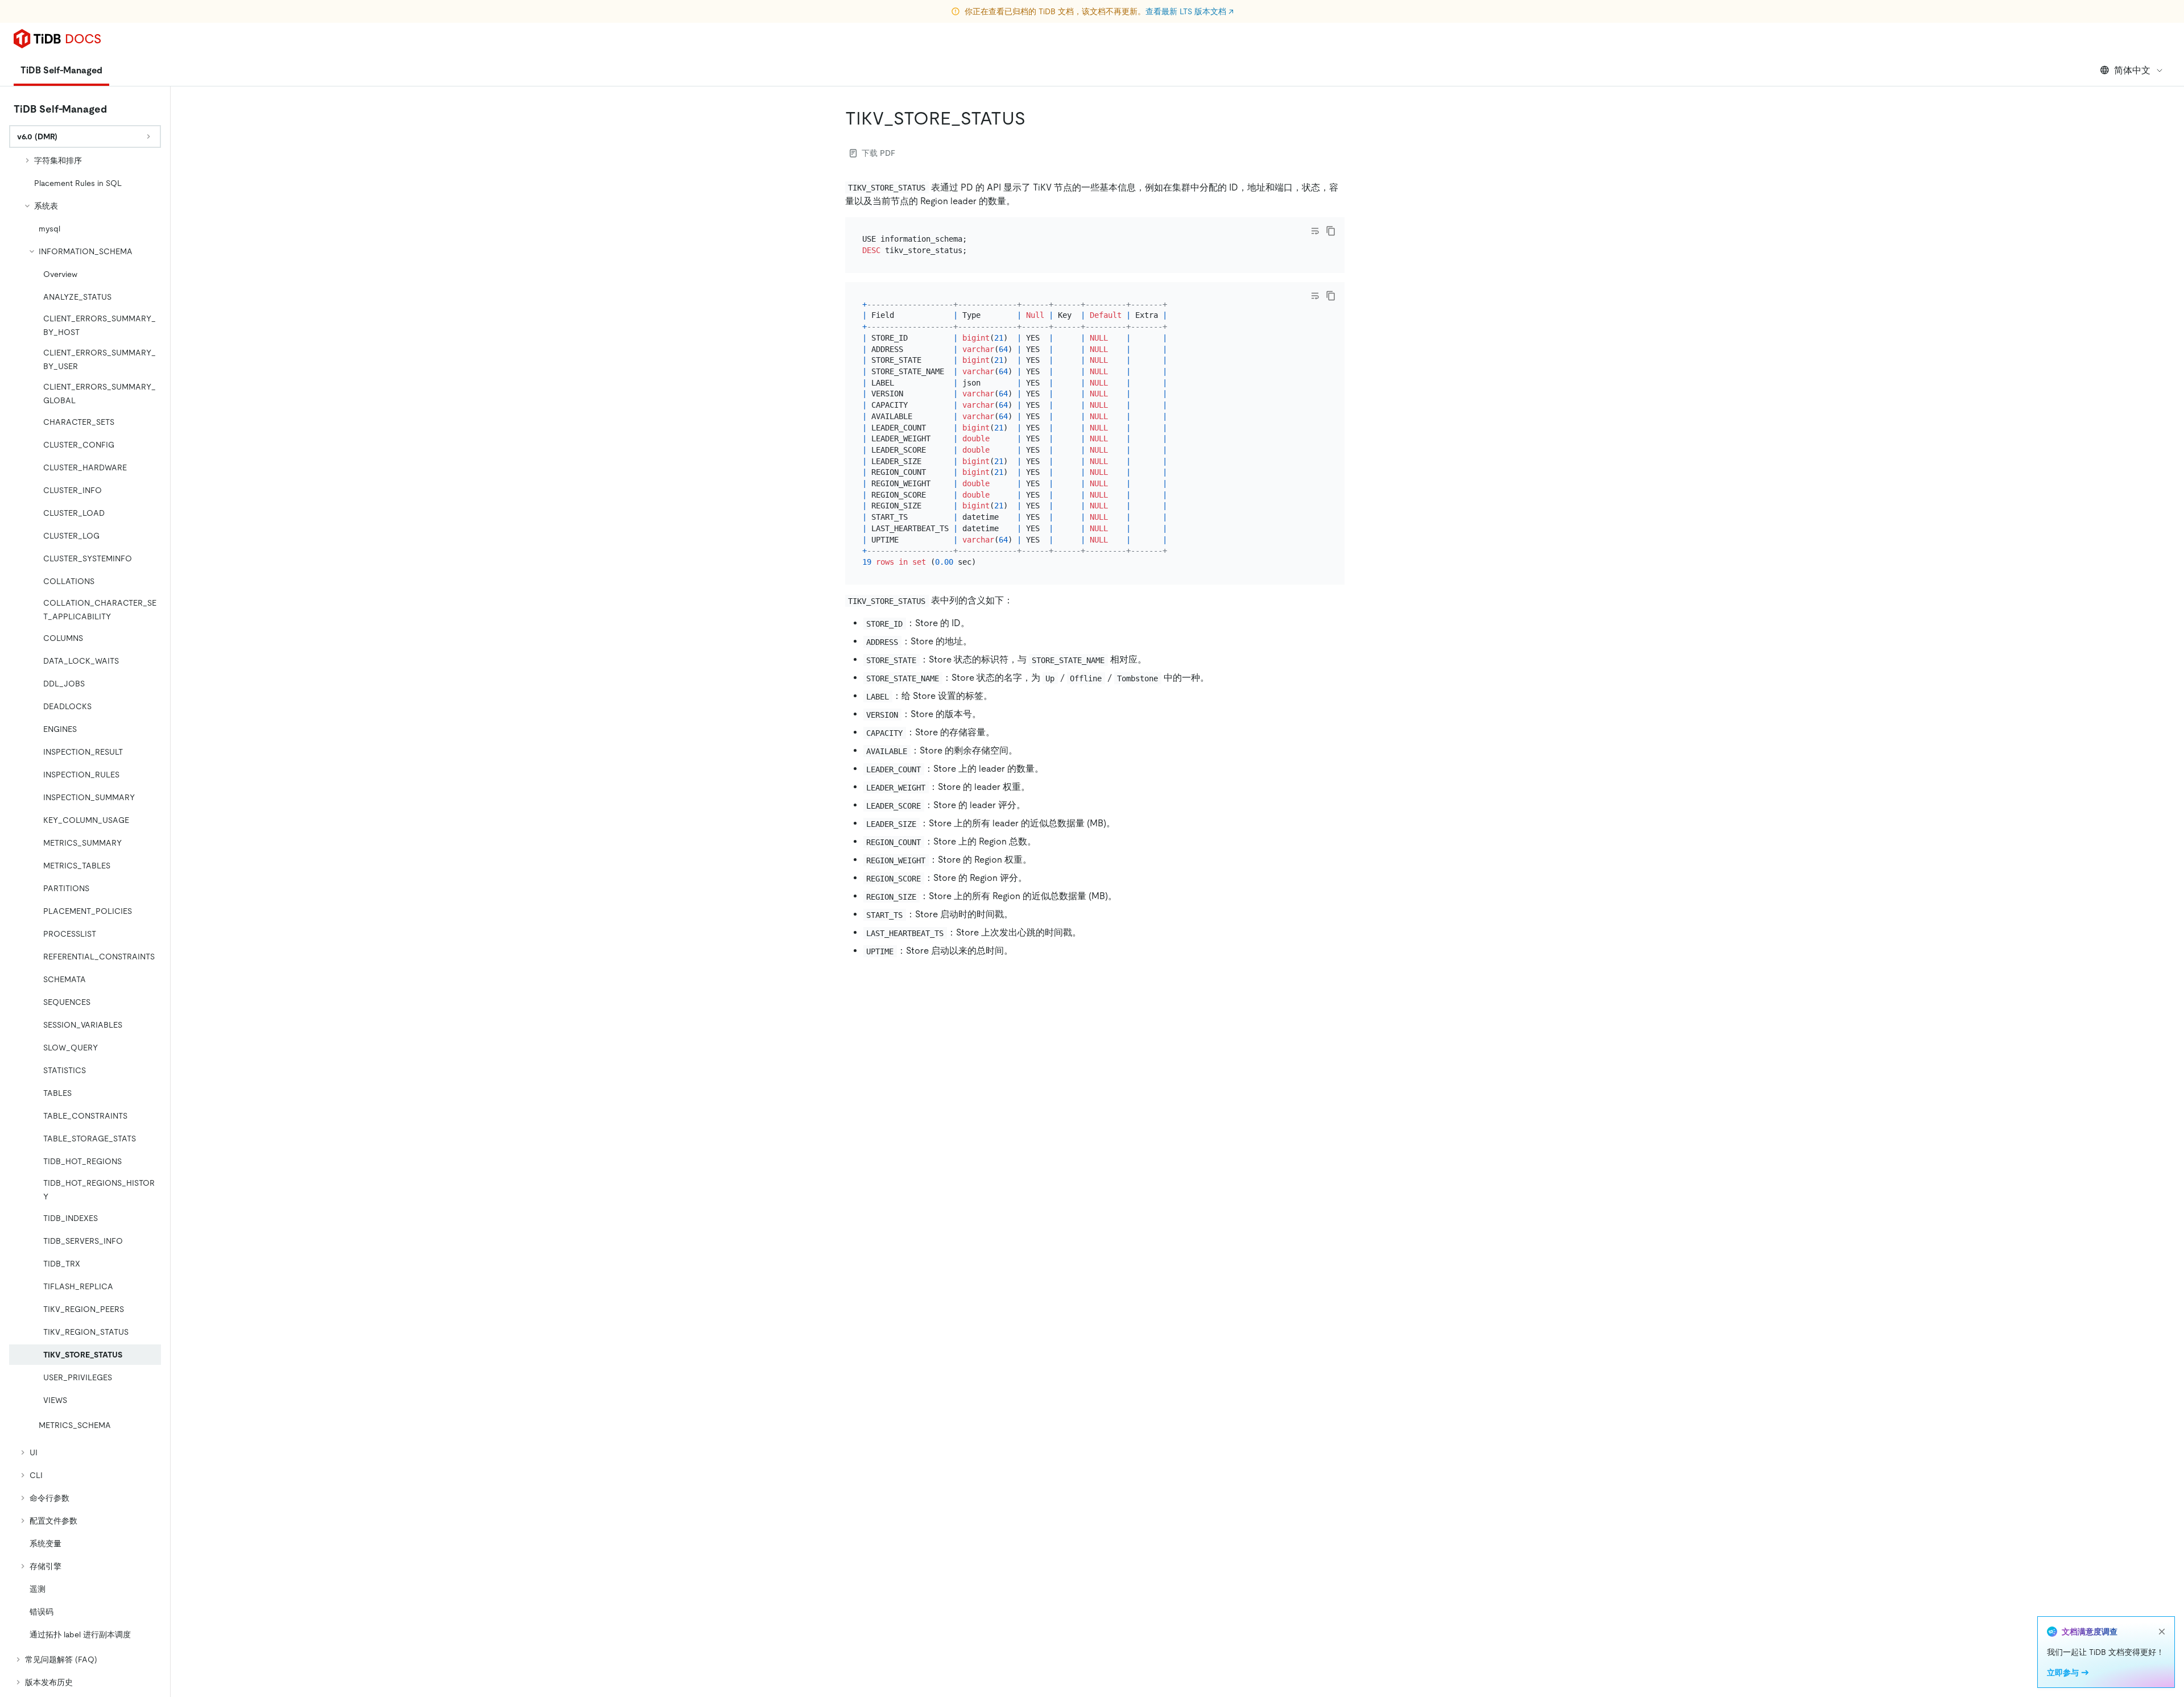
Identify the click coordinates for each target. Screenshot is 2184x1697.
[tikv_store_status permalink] (1035, 118)
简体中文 (2132, 70)
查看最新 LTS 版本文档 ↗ (1190, 11)
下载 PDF (878, 153)
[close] (2162, 1632)
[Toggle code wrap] (1315, 231)
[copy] (1331, 231)
